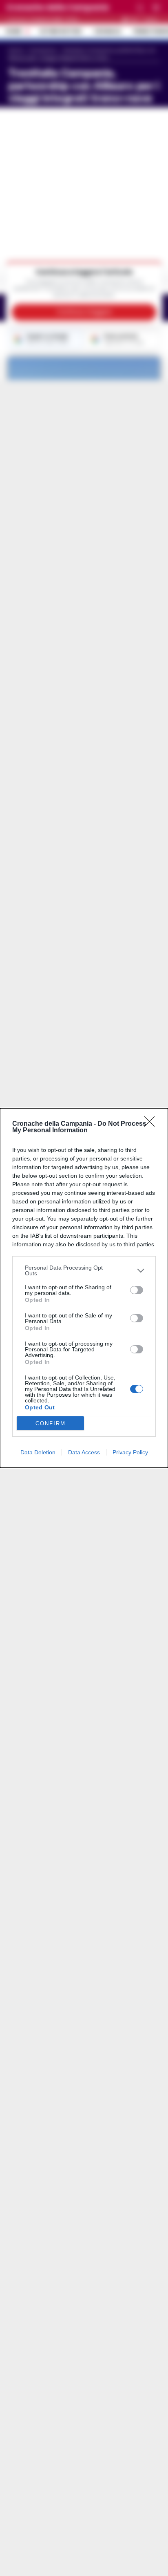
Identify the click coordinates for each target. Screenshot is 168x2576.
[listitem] (84, 1270)
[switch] (137, 1290)
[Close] (152, 1124)
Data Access (84, 1452)
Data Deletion (38, 1452)
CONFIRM (51, 1423)
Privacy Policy (130, 1452)
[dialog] (84, 1288)
